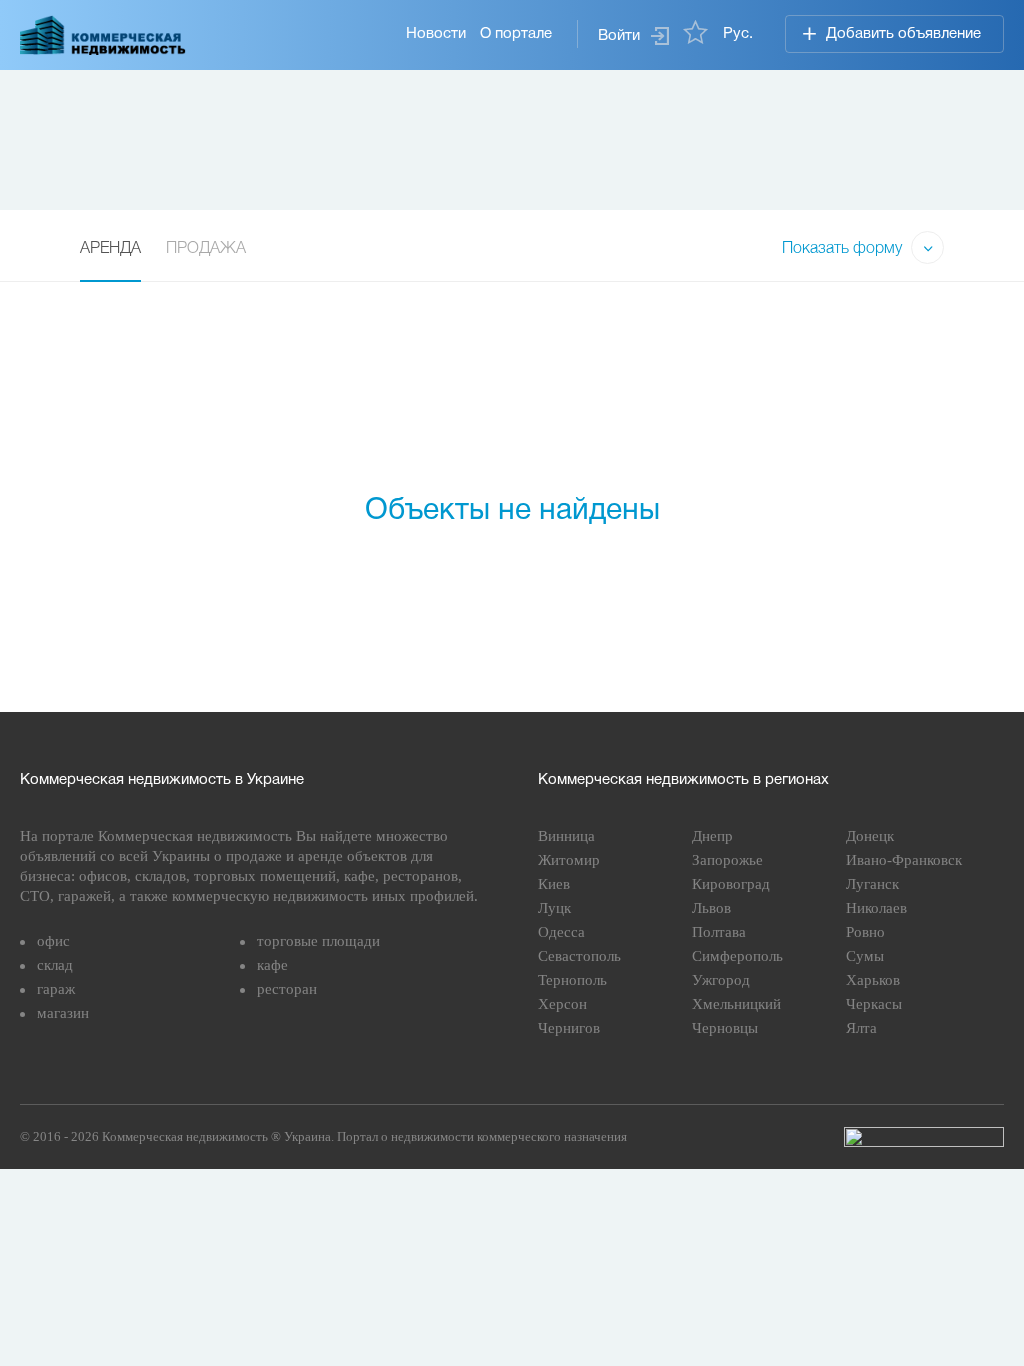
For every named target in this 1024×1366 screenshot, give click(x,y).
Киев (554, 884)
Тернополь (572, 980)
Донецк (870, 836)
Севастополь (579, 956)
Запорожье (727, 860)
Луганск (872, 884)
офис (53, 941)
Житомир (569, 860)
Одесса (561, 932)
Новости (436, 34)
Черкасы (874, 1004)
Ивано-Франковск (904, 860)
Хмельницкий (736, 1004)
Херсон (562, 1004)
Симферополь (737, 956)
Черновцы (725, 1028)
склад (55, 965)
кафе (272, 965)
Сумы (865, 956)
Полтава (719, 932)
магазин (63, 1013)
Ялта (861, 1028)
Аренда (110, 249)
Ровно (865, 932)
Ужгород (721, 980)
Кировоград (731, 884)
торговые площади (318, 941)
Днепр (712, 836)
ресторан (287, 989)
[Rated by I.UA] (924, 1137)
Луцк (554, 908)
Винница (566, 836)
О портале (516, 34)
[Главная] (103, 35)
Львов (711, 908)
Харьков (873, 980)
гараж (56, 989)
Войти (619, 36)
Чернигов (569, 1028)
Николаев (876, 908)
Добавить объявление (903, 34)
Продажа (206, 249)
